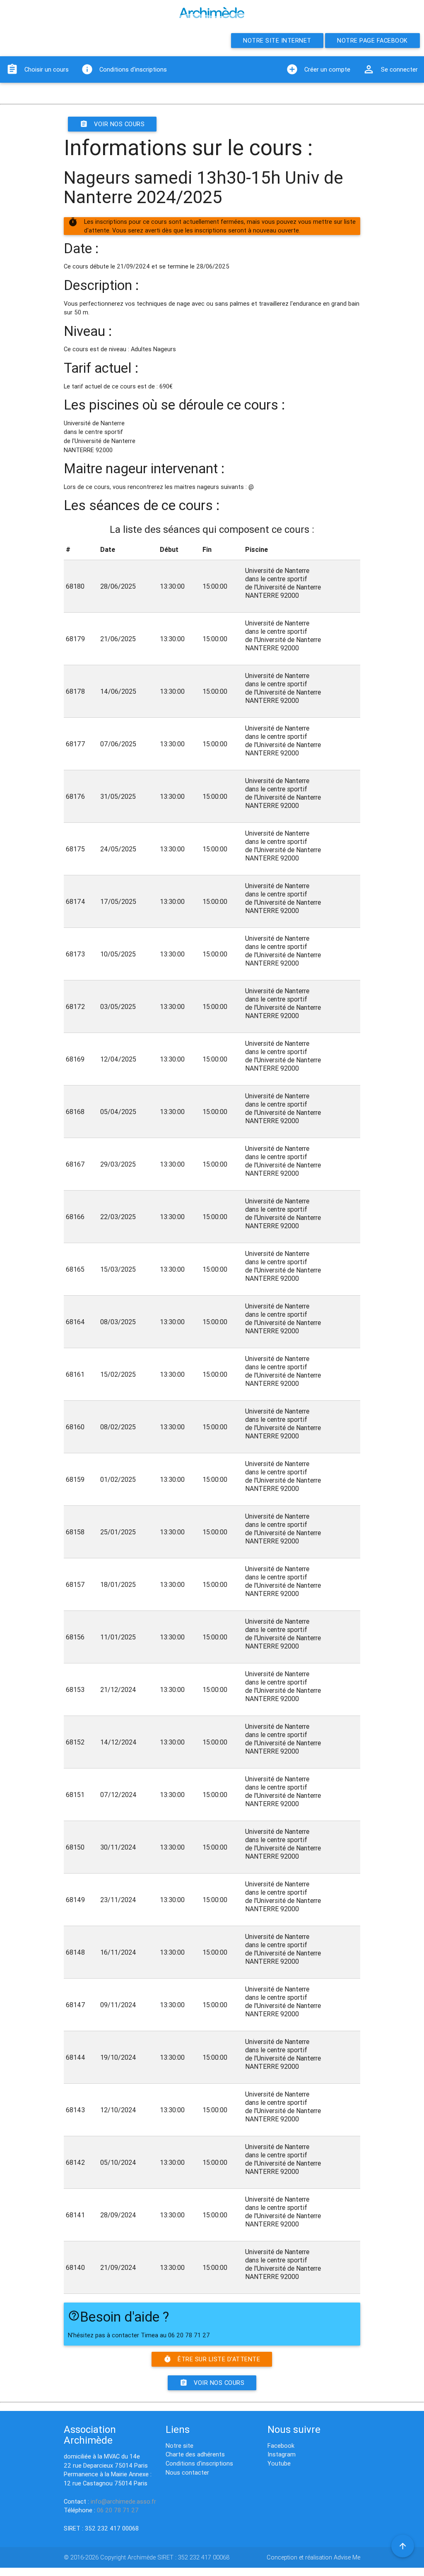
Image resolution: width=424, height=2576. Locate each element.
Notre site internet (277, 40)
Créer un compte (318, 69)
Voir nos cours (112, 124)
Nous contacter (187, 2472)
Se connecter (390, 69)
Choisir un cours (37, 69)
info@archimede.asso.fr (123, 2501)
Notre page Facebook (372, 40)
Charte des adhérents (195, 2454)
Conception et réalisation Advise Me (313, 2557)
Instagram (282, 2454)
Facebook (281, 2445)
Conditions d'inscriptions (124, 69)
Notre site (179, 2445)
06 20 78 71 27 (118, 2510)
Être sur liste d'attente (212, 2359)
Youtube (279, 2463)
